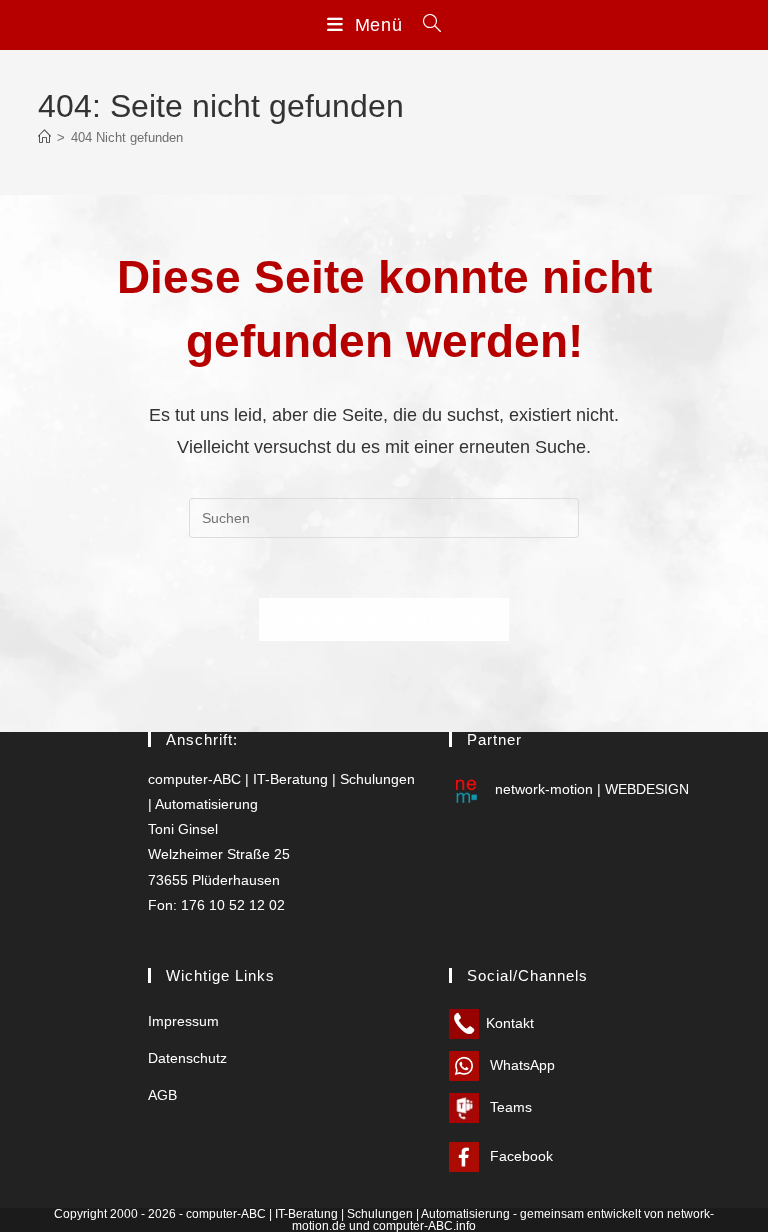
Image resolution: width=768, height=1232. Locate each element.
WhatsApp (520, 1065)
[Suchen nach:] (425, 25)
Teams (509, 1107)
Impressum (183, 1021)
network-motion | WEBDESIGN (590, 789)
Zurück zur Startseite (383, 619)
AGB (162, 1095)
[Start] (44, 137)
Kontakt (510, 1023)
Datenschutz (187, 1058)
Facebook (519, 1156)
